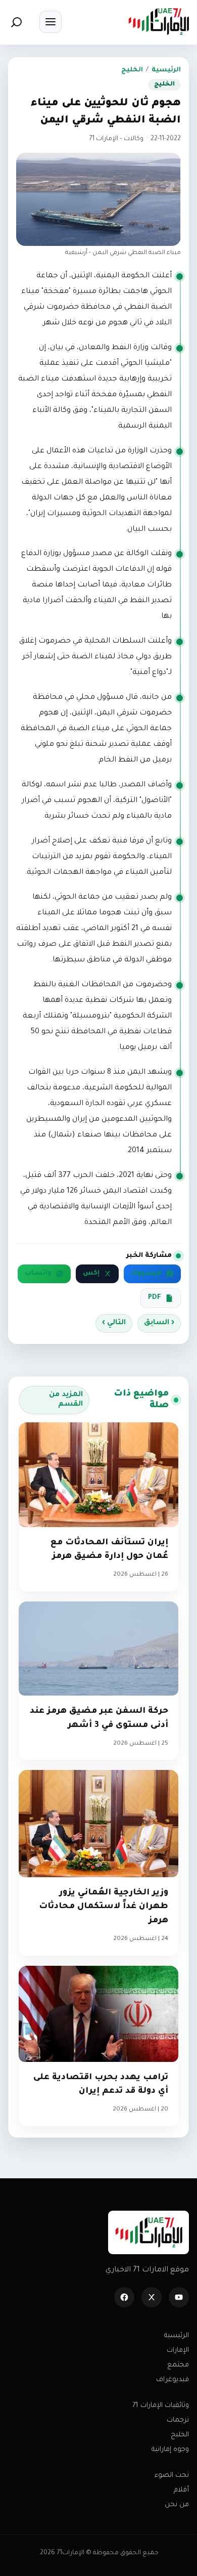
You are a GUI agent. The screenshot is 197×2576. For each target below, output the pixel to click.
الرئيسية (166, 70)
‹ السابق (159, 1323)
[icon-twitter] (152, 2297)
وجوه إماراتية (170, 2450)
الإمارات (178, 2351)
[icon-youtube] (179, 2297)
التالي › (114, 1323)
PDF (155, 1298)
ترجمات (178, 2420)
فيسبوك (146, 1274)
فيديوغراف (173, 2380)
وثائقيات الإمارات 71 (161, 2406)
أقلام (181, 2490)
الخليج (132, 70)
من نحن (177, 2505)
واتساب (38, 1274)
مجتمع (178, 2365)
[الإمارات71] (159, 22)
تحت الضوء (172, 2476)
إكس (91, 1274)
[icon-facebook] (124, 2297)
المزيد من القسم (66, 1400)
